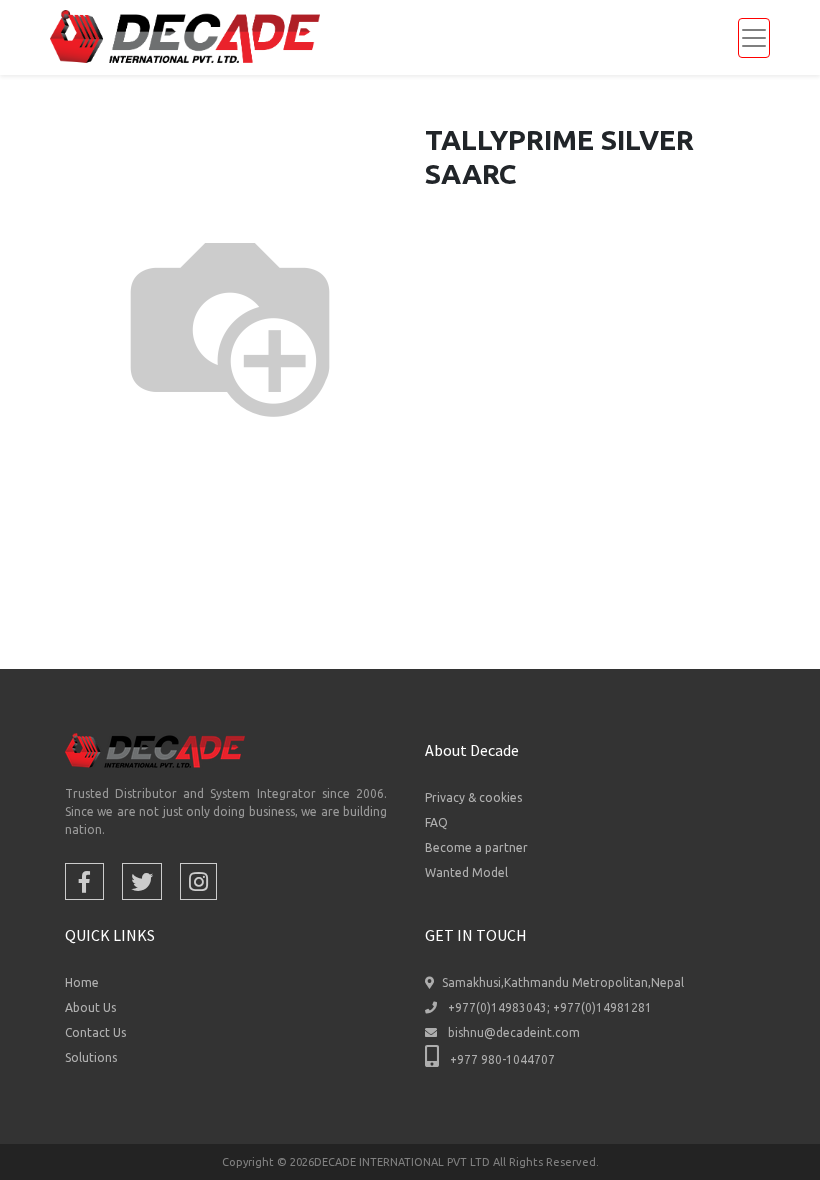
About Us (90, 1007)
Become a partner (476, 847)
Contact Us (95, 1032)
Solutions (91, 1057)
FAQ (436, 822)
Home (82, 982)
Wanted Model (466, 872)
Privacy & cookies (473, 797)
